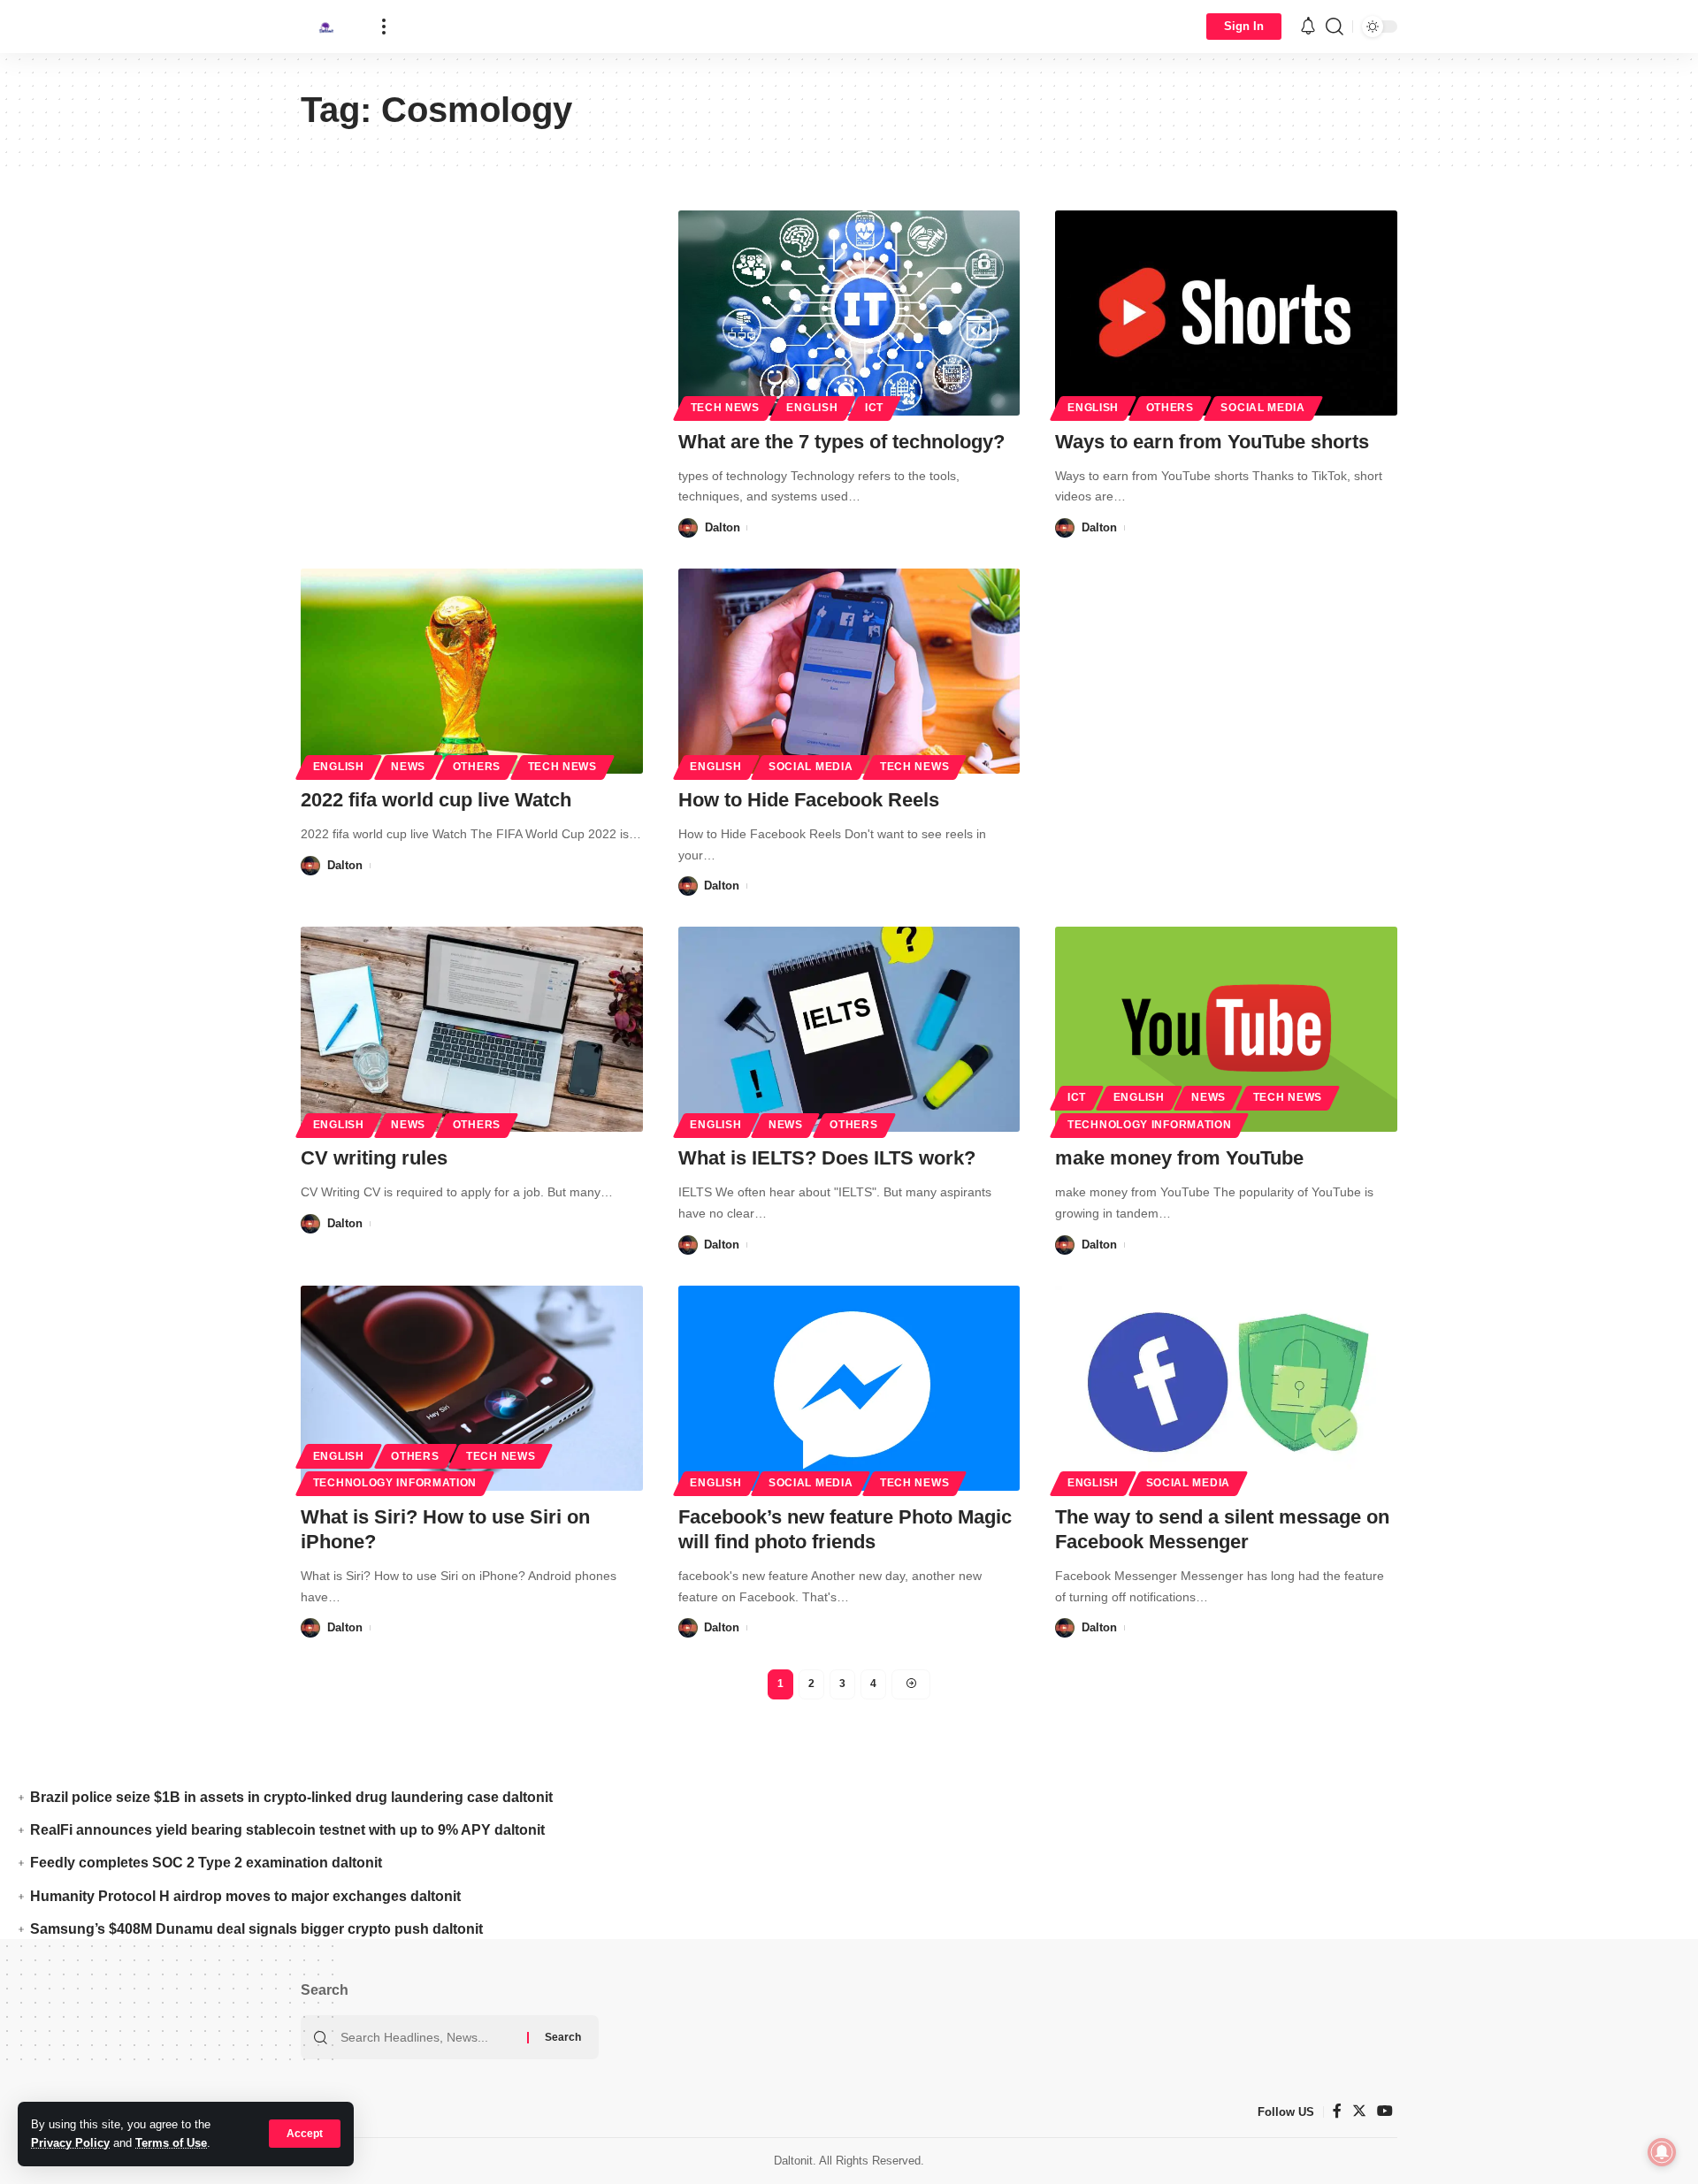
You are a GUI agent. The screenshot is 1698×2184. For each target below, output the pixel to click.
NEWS (408, 767)
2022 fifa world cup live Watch (436, 800)
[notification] (1308, 27)
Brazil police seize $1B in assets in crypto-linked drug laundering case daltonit (291, 1797)
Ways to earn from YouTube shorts (1212, 442)
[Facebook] (1337, 2111)
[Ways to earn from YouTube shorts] (1226, 313)
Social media (1262, 408)
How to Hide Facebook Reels (809, 800)
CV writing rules (374, 1158)
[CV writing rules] (472, 1029)
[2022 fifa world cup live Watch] (472, 671)
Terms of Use (171, 2143)
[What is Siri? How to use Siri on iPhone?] (472, 1388)
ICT (874, 408)
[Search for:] (427, 2037)
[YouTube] (1385, 2111)
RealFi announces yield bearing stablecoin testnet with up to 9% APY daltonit (287, 1830)
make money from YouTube (1179, 1158)
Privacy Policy (70, 2143)
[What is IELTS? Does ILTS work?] (849, 1029)
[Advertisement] (472, 341)
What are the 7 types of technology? (841, 442)
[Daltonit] (327, 27)
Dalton (723, 527)
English (812, 408)
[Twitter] (1359, 2111)
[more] (384, 27)
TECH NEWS (725, 408)
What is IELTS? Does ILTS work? (827, 1158)
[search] (1335, 27)
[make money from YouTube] (1226, 1029)
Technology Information (1149, 1125)
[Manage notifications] (1662, 2152)
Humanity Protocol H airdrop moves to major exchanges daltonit (245, 1896)
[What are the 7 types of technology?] (849, 313)
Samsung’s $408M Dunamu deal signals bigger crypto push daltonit (256, 1929)
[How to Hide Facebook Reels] (849, 671)
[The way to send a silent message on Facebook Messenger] (1226, 1388)
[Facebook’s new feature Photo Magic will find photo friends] (849, 1388)
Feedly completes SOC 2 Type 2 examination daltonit (206, 1863)
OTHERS (1170, 408)
